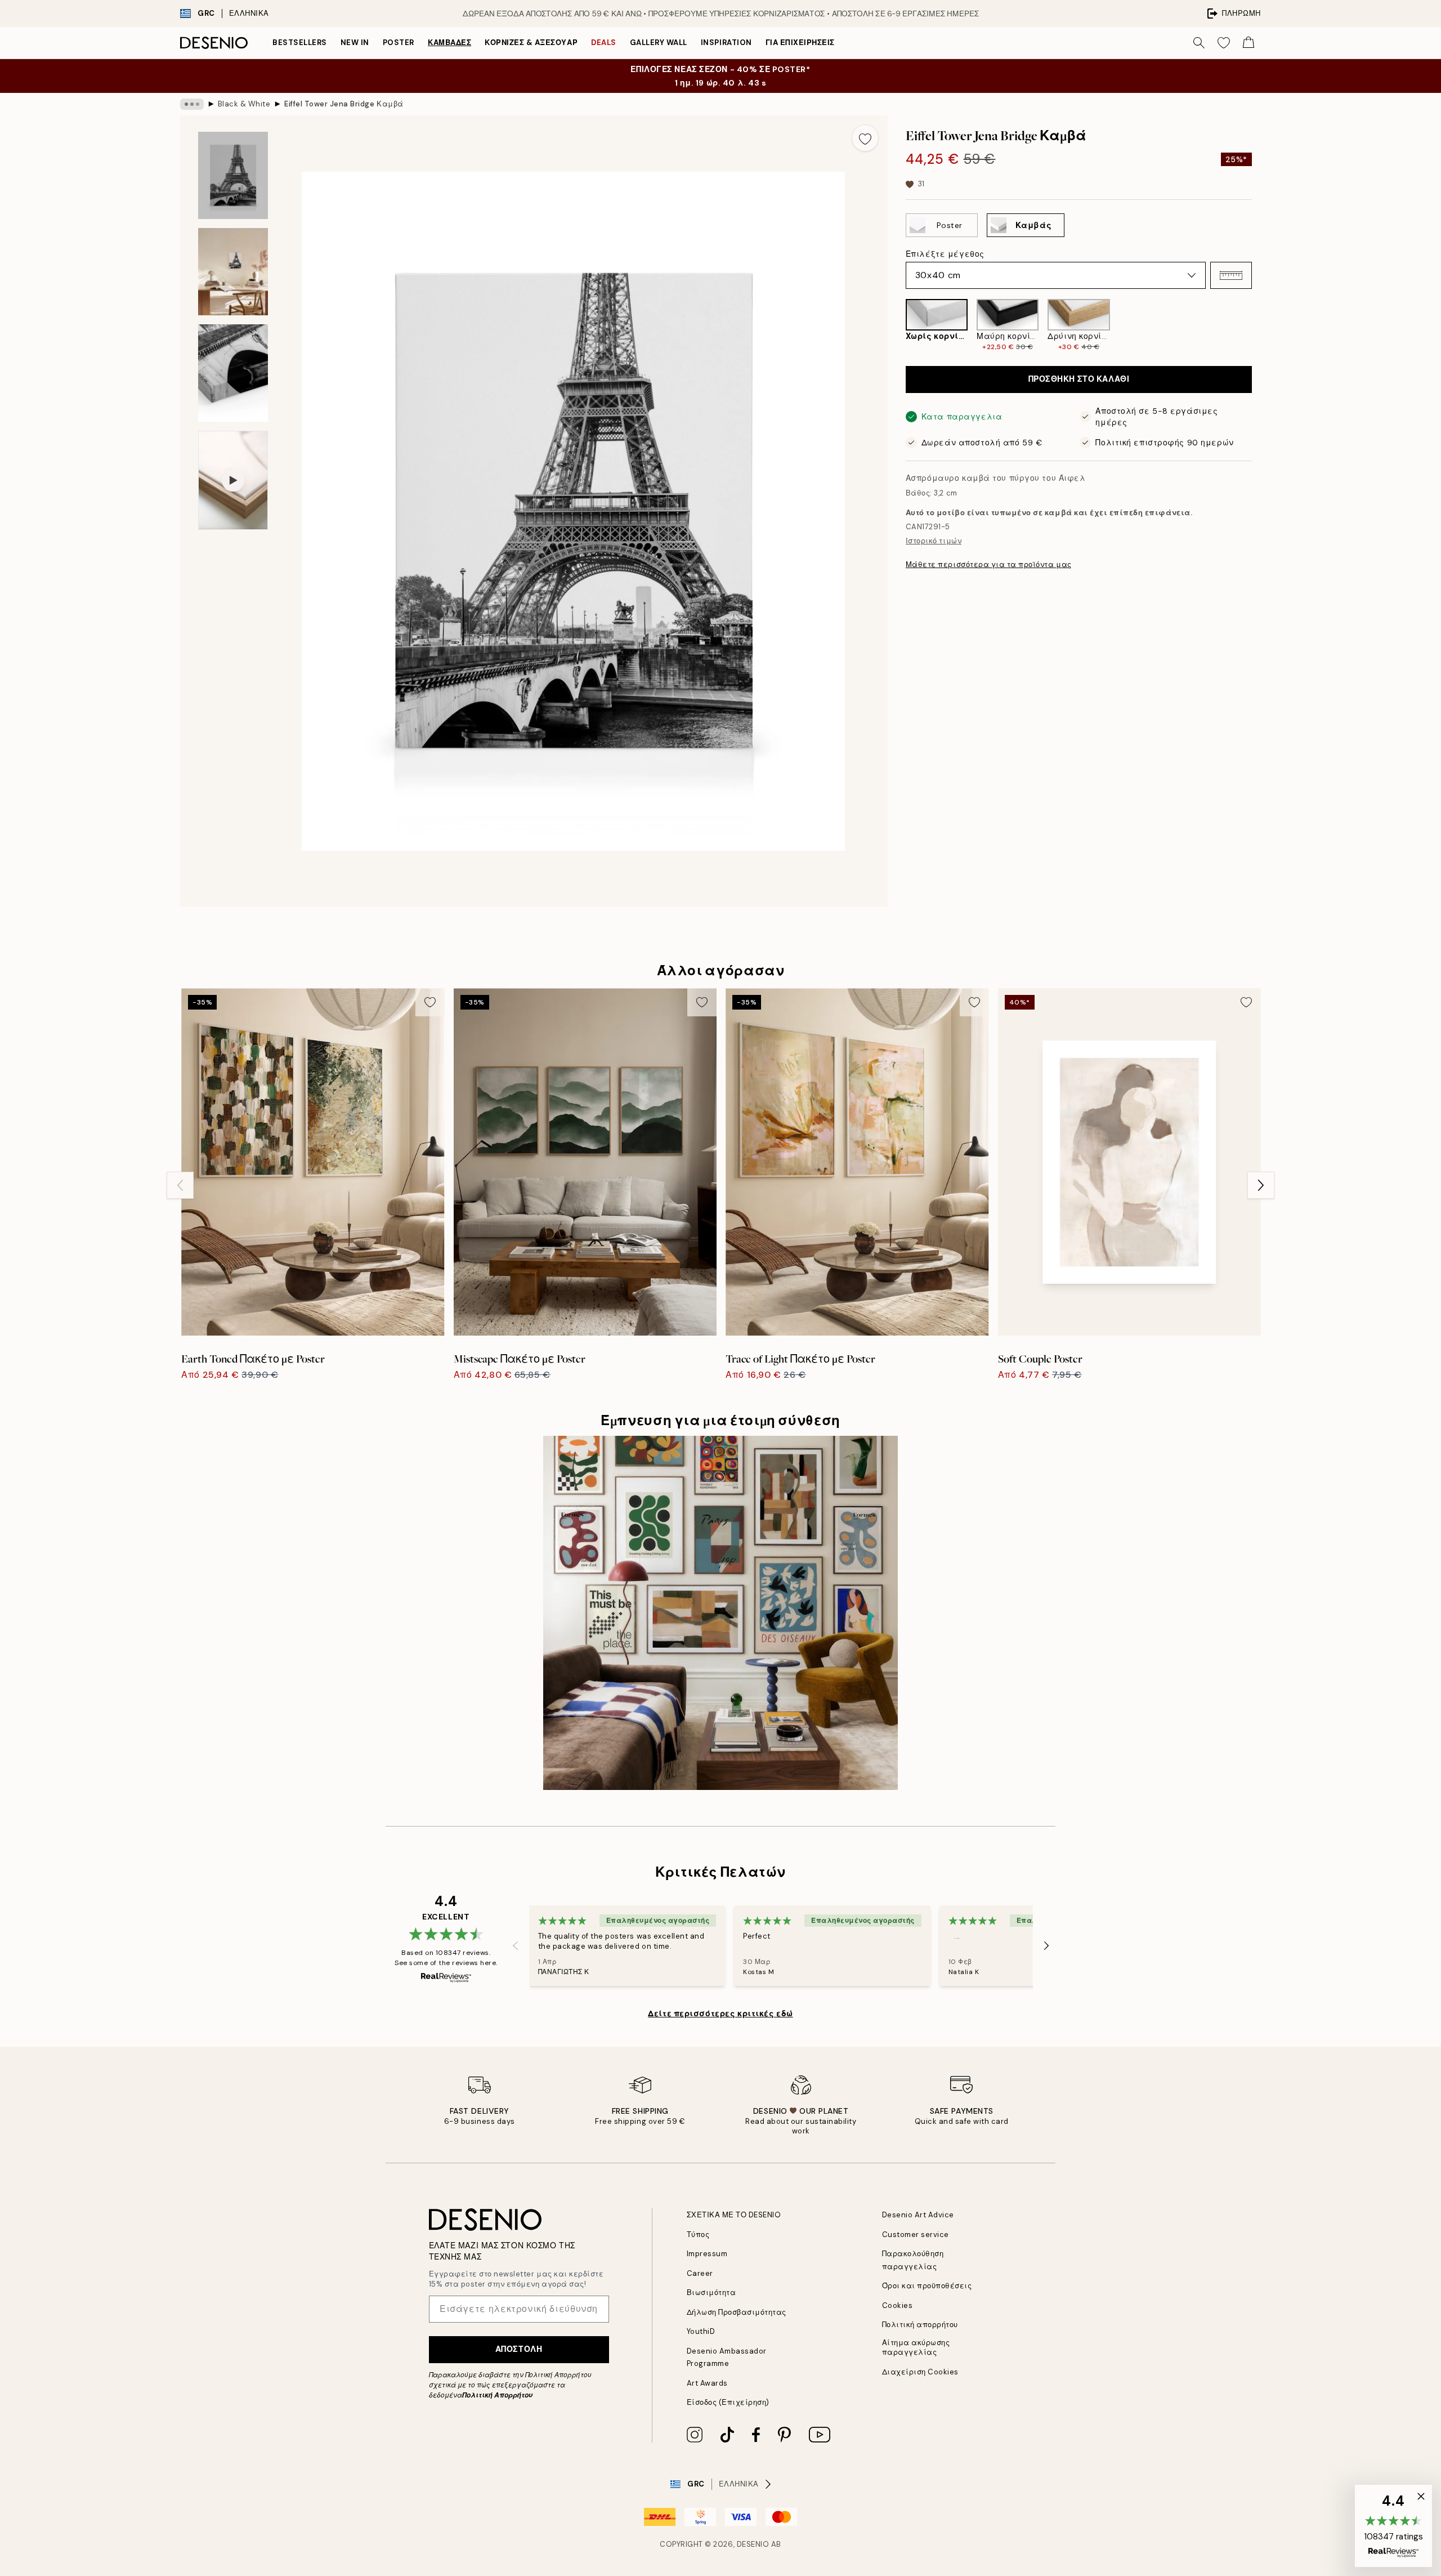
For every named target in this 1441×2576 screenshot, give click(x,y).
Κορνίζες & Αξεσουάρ (531, 43)
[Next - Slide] (1261, 325)
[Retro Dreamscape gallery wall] (720, 1613)
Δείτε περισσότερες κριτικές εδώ (720, 2014)
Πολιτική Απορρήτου (497, 2395)
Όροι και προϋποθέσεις (927, 2286)
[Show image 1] (233, 175)
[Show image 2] (233, 272)
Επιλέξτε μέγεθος (945, 254)
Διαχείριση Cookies (920, 2372)
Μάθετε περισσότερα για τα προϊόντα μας (989, 564)
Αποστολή (519, 2349)
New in (355, 43)
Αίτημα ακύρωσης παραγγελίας (916, 2347)
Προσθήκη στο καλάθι (1079, 380)
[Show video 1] (233, 480)
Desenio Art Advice (918, 2215)
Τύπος (698, 2235)
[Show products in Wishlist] (1224, 43)
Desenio (753, 2544)
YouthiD (701, 2331)
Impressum (707, 2254)
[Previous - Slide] (897, 325)
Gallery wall (659, 43)
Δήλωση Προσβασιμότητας (737, 2312)
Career (700, 2273)
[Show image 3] (233, 373)
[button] (1231, 275)
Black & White (244, 104)
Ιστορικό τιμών (934, 541)
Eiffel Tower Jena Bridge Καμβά (344, 104)
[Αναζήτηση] (1199, 43)
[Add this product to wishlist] (865, 138)
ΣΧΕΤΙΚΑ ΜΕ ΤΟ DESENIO (734, 2215)
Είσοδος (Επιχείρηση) (728, 2402)
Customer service (916, 2235)
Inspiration (726, 43)
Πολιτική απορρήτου (920, 2325)
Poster (399, 43)
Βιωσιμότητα (711, 2292)
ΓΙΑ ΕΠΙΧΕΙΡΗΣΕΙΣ (800, 43)
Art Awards (707, 2383)
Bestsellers (300, 43)
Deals (604, 43)
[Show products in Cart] (1248, 43)
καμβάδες (449, 43)
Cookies (898, 2305)
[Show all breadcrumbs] (192, 104)
